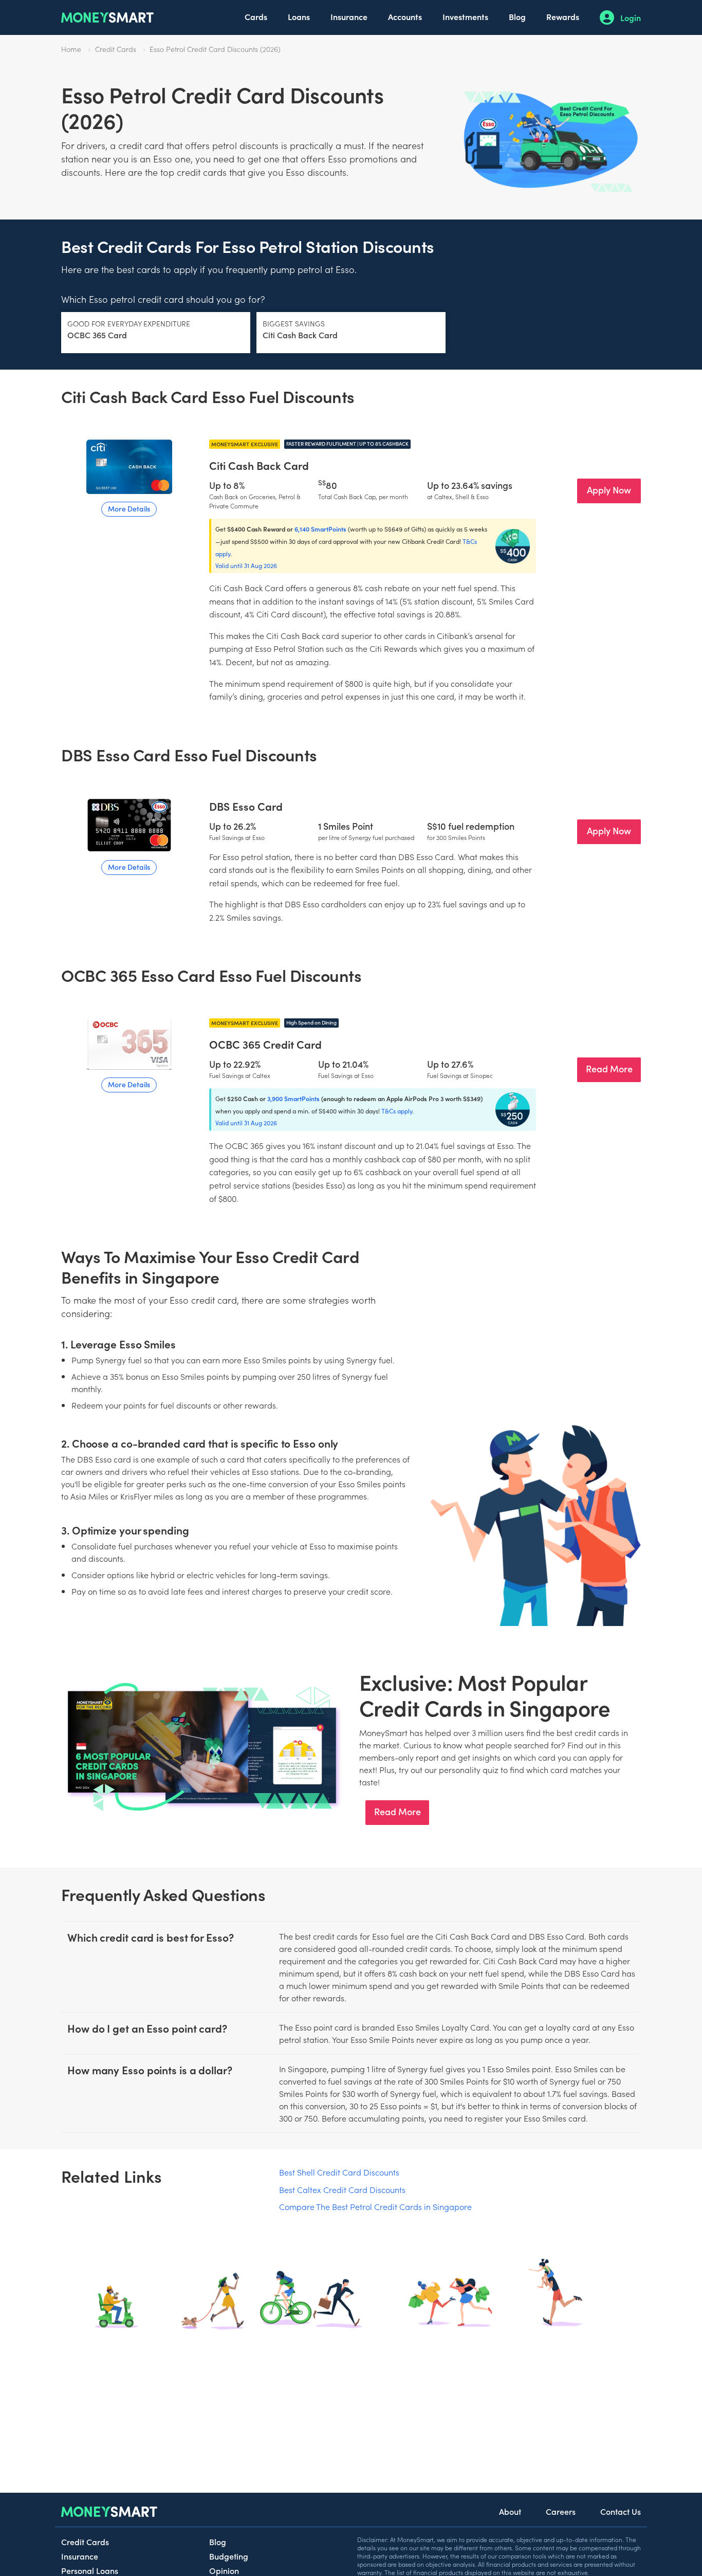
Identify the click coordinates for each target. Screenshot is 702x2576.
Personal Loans (90, 2570)
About (510, 2511)
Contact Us (621, 2511)
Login (631, 17)
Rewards (563, 16)
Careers (561, 2511)
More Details (129, 508)
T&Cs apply (397, 1111)
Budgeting (229, 2556)
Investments (465, 16)
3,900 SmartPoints (293, 1098)
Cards (256, 16)
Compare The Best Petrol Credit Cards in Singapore (375, 2206)
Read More (609, 1068)
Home (71, 49)
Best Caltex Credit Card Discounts (342, 2189)
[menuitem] (256, 17)
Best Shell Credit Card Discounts (339, 2172)
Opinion (224, 2570)
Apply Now (609, 490)
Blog (517, 16)
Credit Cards (116, 49)
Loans (299, 16)
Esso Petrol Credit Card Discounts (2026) (215, 49)
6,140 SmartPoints (320, 529)
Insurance (349, 16)
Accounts (405, 16)
